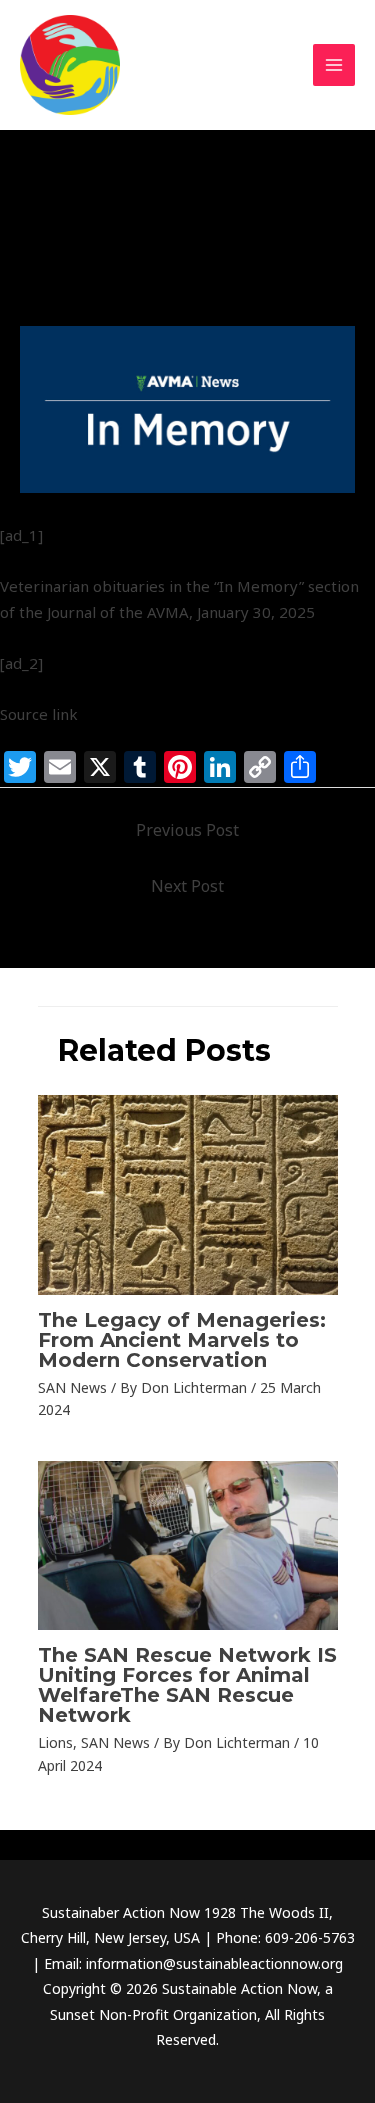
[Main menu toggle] (334, 65)
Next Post (187, 886)
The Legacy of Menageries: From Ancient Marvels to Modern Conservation (182, 1340)
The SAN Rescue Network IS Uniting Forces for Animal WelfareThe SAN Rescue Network (187, 1685)
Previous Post (187, 830)
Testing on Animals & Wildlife (216, 282)
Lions (55, 1742)
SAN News (67, 282)
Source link (39, 714)
